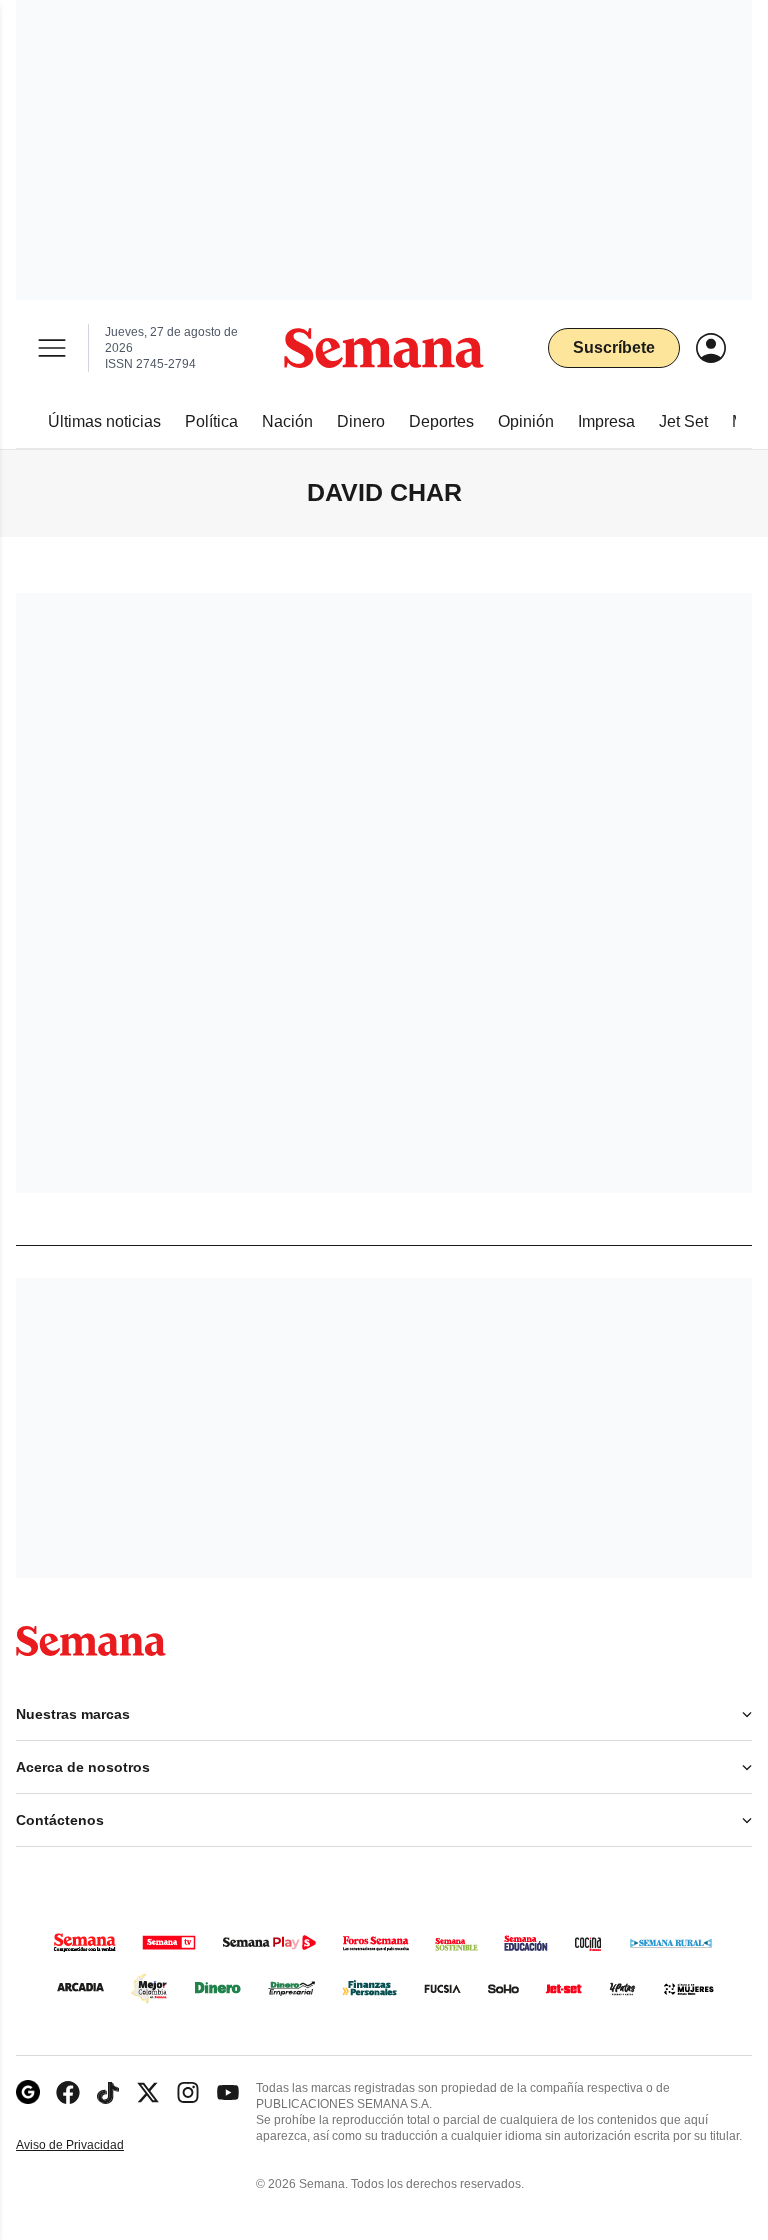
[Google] (28, 2092)
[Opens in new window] (68, 2092)
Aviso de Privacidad (91, 2145)
